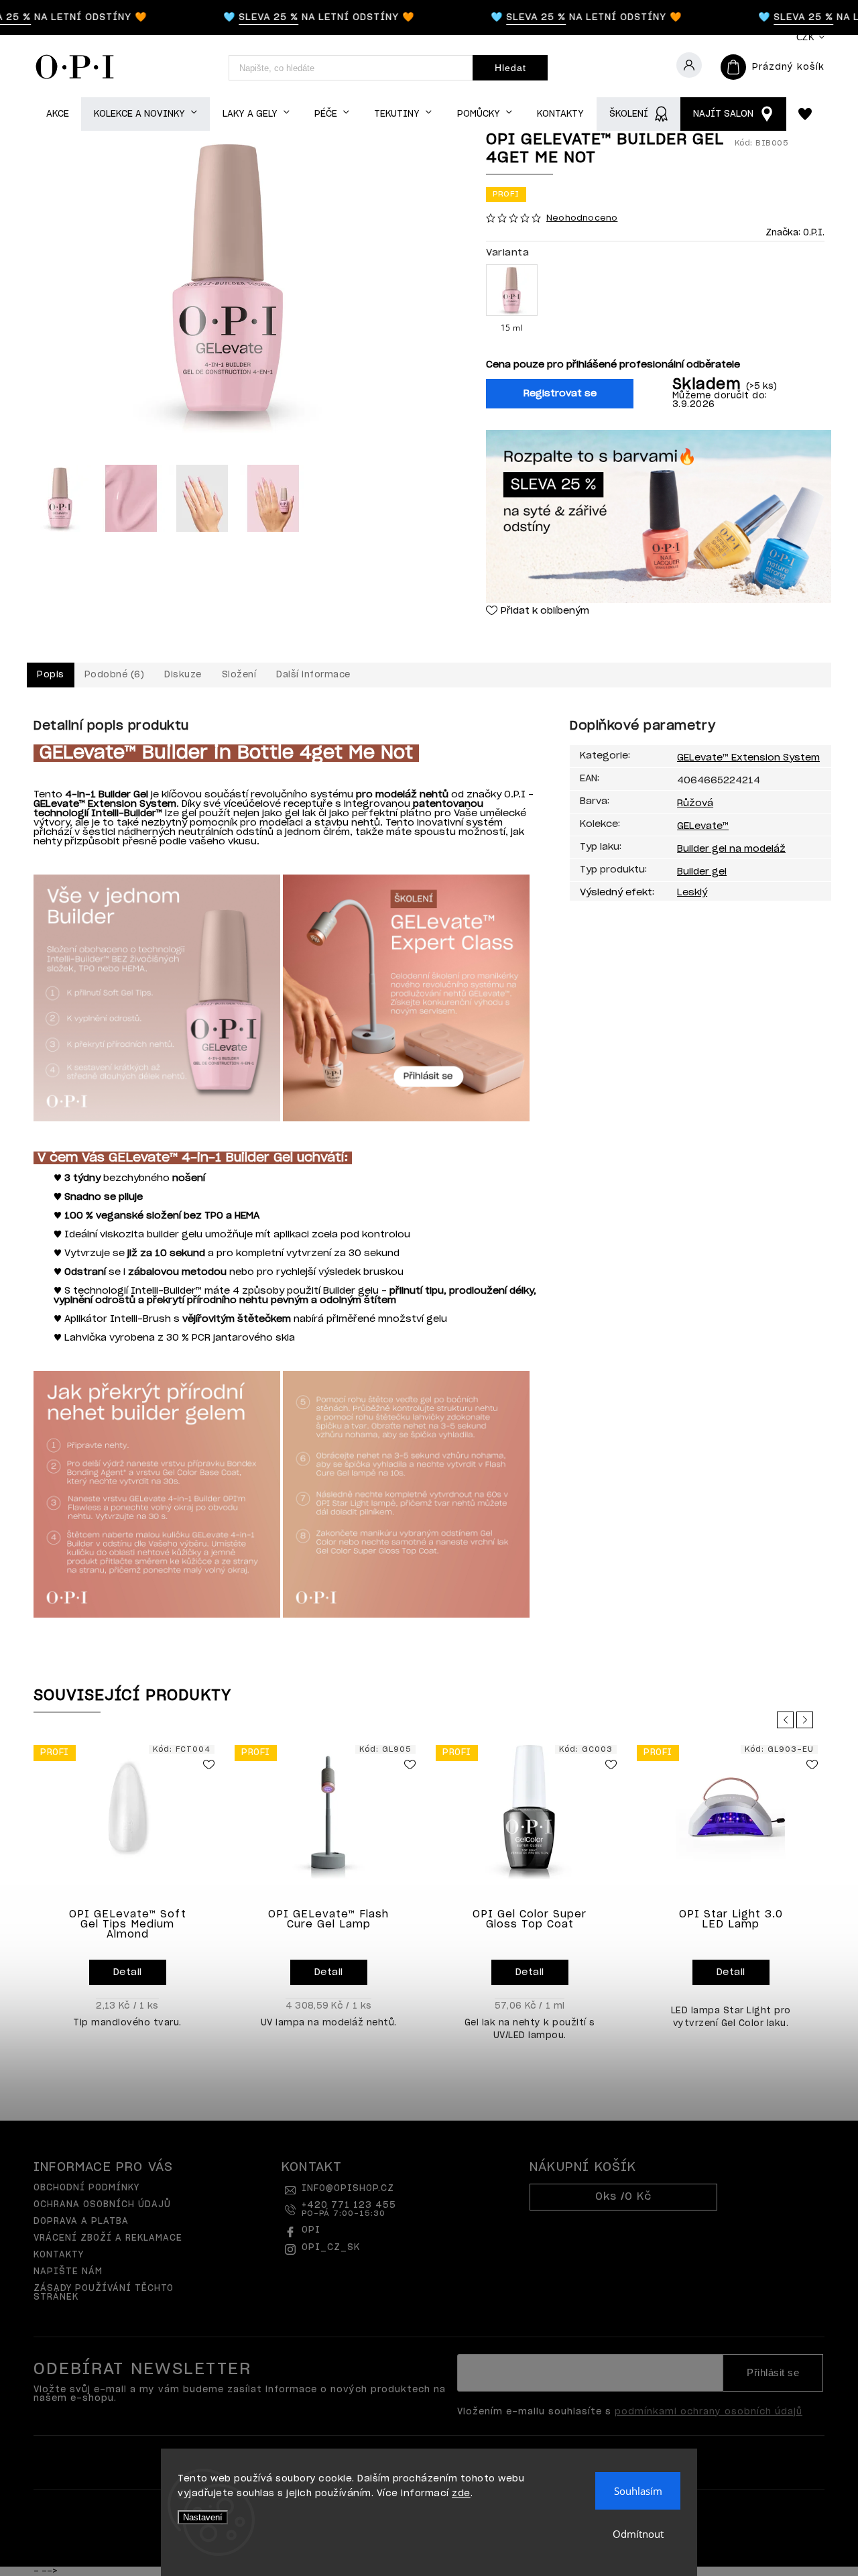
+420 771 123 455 (349, 2209)
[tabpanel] (127, 1891)
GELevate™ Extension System (748, 758)
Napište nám (68, 2272)
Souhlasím (638, 2491)
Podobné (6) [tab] (115, 675)
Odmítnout (638, 2534)
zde (461, 2494)
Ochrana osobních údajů (102, 2205)
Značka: (795, 233)
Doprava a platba (81, 2222)
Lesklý (692, 893)
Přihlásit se (773, 2373)
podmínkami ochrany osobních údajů (709, 2412)
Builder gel (702, 872)
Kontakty (59, 2255)
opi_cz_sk (331, 2248)
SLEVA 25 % (244, 17)
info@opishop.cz (348, 2189)
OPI (311, 2230)
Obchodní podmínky (86, 2188)
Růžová (695, 803)
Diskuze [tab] (183, 675)
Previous (788, 1720)
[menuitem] (57, 114)
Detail (128, 1972)
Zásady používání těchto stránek (104, 2293)
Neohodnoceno (582, 218)
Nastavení (203, 2517)
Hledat (510, 68)
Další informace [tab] (313, 675)
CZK (806, 37)
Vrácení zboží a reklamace (108, 2238)
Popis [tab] (51, 675)
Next (807, 1720)
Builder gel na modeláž (731, 849)
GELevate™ (703, 826)
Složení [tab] (239, 675)
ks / (623, 2197)
